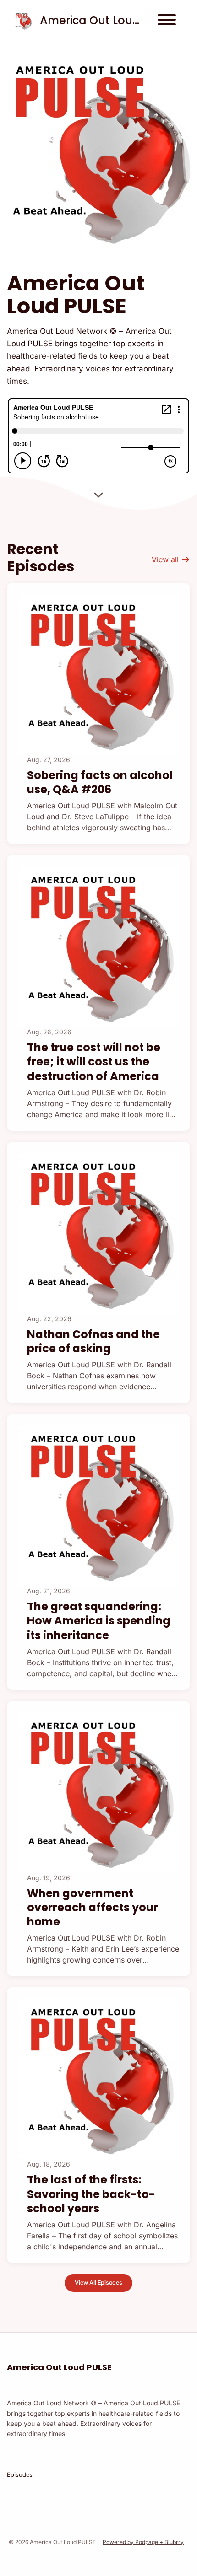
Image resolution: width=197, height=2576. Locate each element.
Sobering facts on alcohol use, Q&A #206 (100, 782)
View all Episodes (98, 2283)
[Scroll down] (98, 496)
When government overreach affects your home (93, 1907)
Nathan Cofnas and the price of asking (93, 1341)
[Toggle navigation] (167, 21)
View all (166, 559)
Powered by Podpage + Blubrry (143, 2542)
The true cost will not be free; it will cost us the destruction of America (94, 1062)
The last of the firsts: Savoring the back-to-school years (91, 2194)
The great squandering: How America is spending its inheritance (99, 1621)
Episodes (20, 2475)
